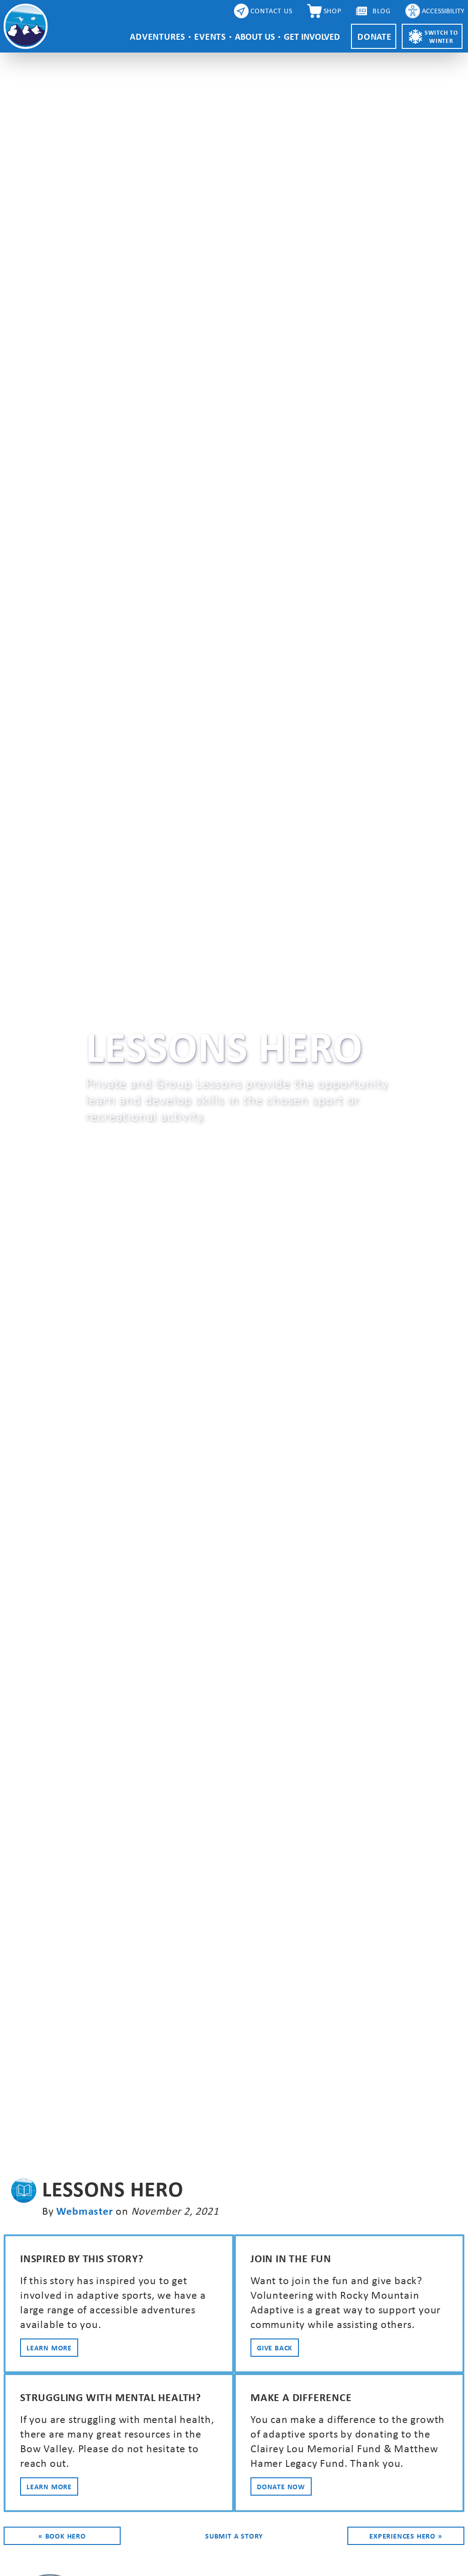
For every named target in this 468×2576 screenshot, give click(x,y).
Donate (375, 36)
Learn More (49, 2348)
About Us (255, 36)
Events (210, 36)
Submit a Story (234, 2536)
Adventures (157, 36)
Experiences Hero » (406, 2536)
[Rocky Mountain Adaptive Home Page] (26, 26)
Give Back (275, 2348)
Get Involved (312, 36)
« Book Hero (62, 2536)
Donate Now (281, 2486)
